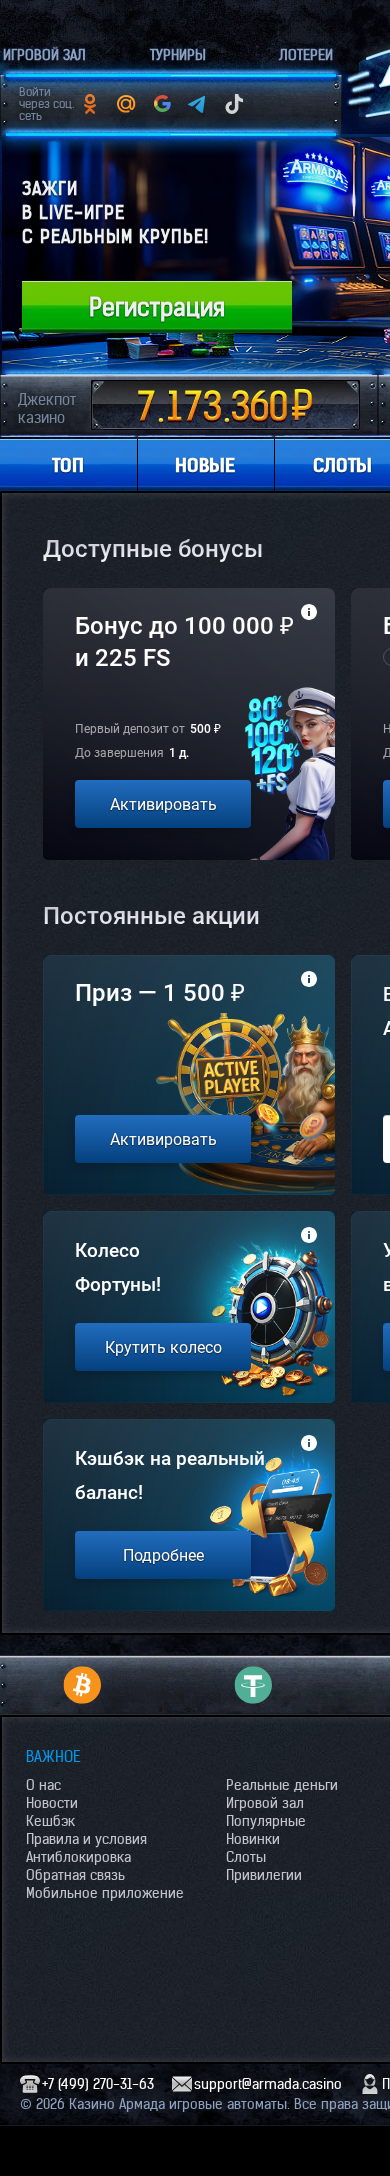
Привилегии (264, 1875)
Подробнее (163, 1555)
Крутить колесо (163, 1347)
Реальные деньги (282, 1785)
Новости (52, 1803)
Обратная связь (75, 1875)
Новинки (253, 1839)
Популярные (266, 1821)
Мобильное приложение (105, 1893)
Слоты (246, 1857)
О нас (43, 1785)
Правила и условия (86, 1839)
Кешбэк (50, 1821)
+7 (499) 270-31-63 (98, 2084)
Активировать (163, 804)
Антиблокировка (78, 1857)
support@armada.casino (268, 2084)
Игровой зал (265, 1803)
